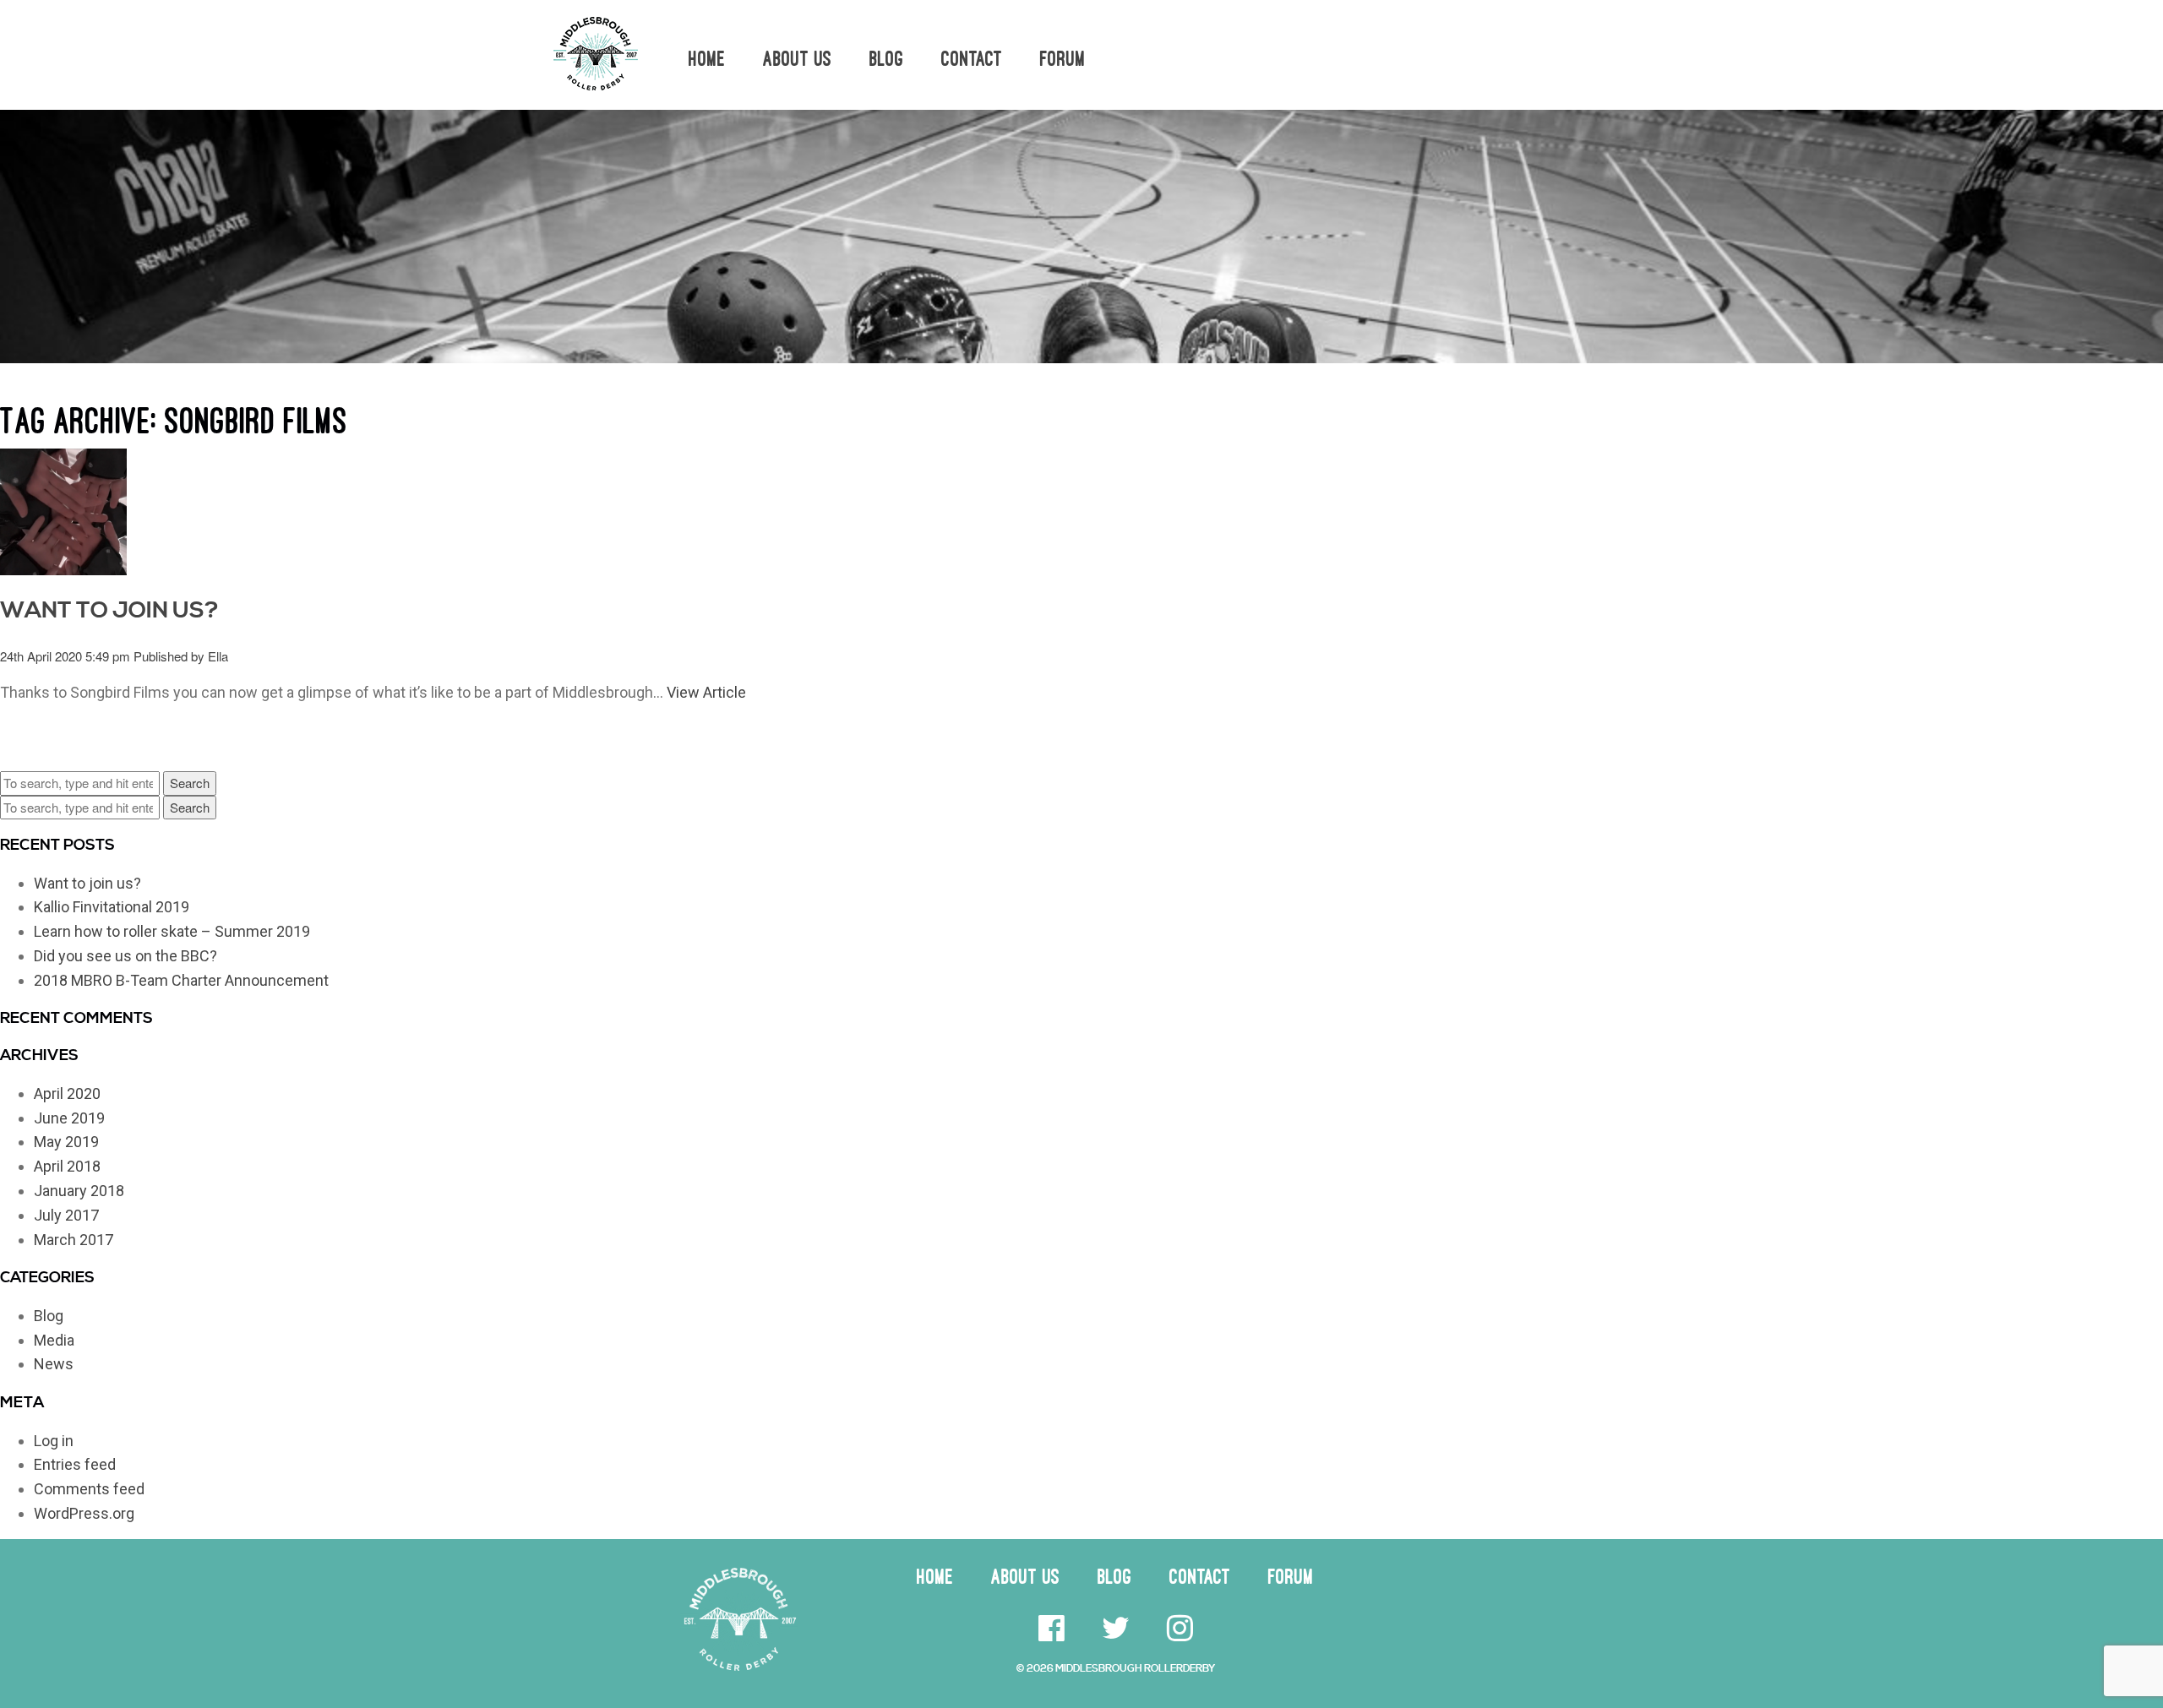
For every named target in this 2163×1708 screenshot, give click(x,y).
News (54, 1364)
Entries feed (75, 1464)
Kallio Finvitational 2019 (112, 907)
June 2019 (69, 1118)
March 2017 (74, 1240)
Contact (972, 59)
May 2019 (66, 1142)
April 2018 (67, 1166)
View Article (706, 692)
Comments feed (89, 1489)
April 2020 (67, 1093)
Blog (887, 59)
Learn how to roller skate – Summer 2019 (172, 931)
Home (707, 59)
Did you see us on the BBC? (125, 956)
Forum (1063, 59)
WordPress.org (84, 1513)
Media (54, 1340)
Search (190, 783)
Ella (218, 656)
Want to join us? (109, 611)
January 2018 (79, 1191)
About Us (798, 59)
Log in (54, 1441)
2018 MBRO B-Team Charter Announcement (181, 980)
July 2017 (66, 1215)
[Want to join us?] (63, 509)
